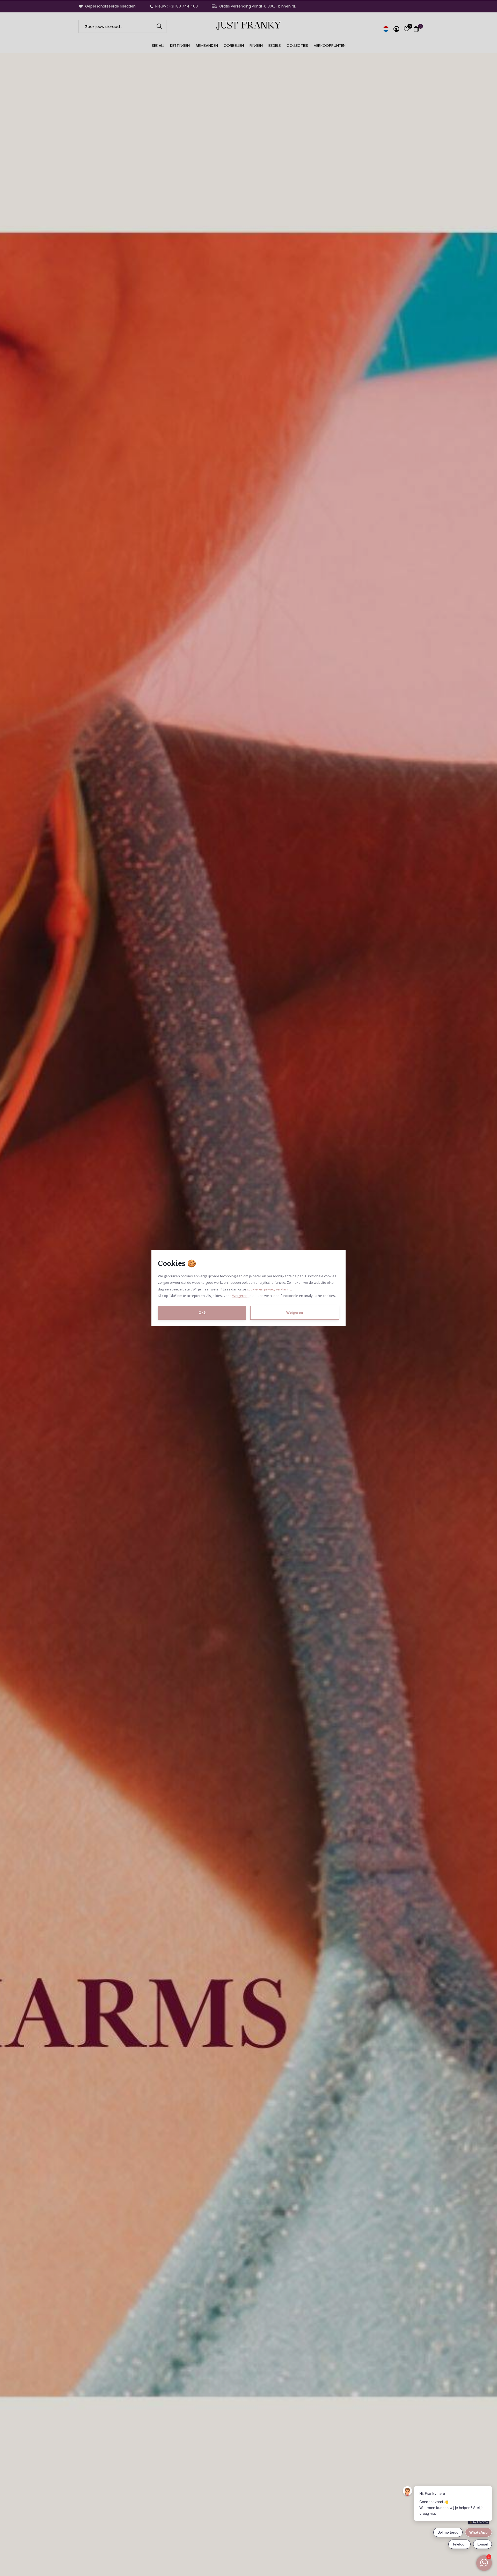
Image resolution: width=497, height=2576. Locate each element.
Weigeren (240, 1296)
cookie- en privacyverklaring (269, 1289)
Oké (202, 1312)
